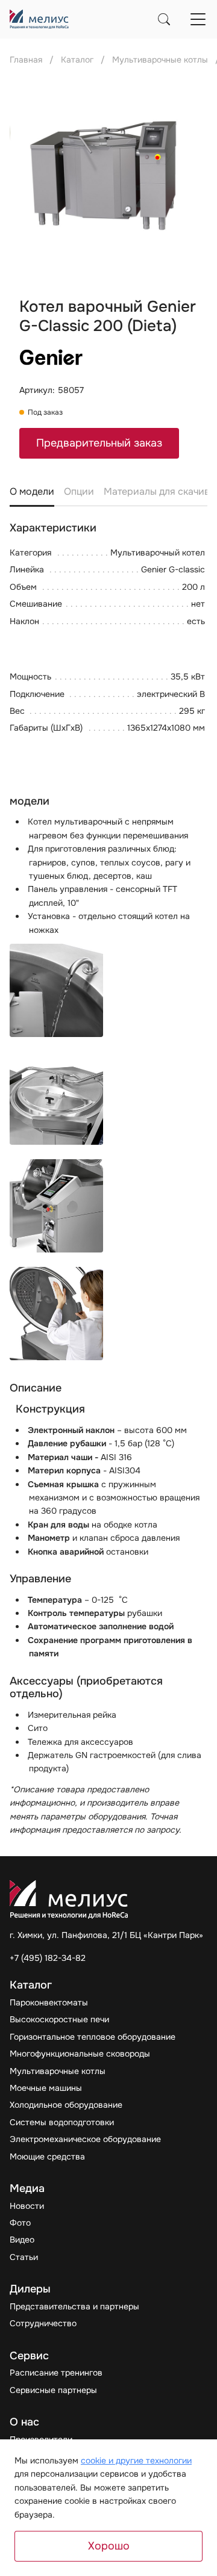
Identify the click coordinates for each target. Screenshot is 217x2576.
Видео (22, 2240)
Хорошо (109, 2546)
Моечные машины (46, 2088)
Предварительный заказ (99, 443)
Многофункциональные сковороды (80, 2054)
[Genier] (52, 359)
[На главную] (39, 19)
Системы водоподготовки (62, 2122)
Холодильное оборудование (66, 2105)
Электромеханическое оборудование (85, 2139)
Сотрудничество (43, 2323)
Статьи (24, 2257)
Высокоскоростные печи (59, 2019)
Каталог (77, 60)
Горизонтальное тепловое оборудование (93, 2037)
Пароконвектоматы (49, 2002)
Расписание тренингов (56, 2373)
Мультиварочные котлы (58, 2071)
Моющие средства (47, 2156)
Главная (26, 60)
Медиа (27, 2189)
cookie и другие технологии (136, 2460)
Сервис (29, 2356)
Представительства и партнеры (74, 2306)
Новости (27, 2206)
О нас (24, 2422)
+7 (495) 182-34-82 (48, 1958)
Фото (20, 2223)
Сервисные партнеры (53, 2390)
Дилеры (30, 2289)
